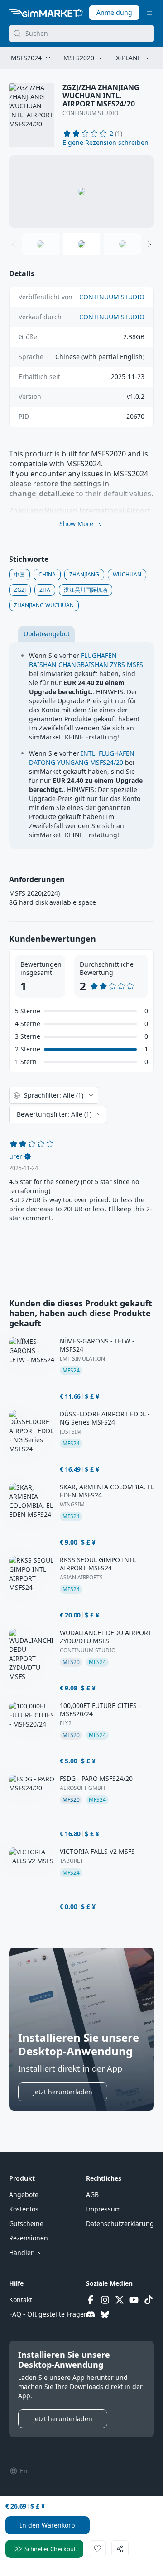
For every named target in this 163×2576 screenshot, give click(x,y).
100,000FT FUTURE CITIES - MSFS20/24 (100, 1710)
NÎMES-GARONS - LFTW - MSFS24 (97, 1345)
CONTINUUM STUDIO (90, 113)
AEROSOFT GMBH (82, 1788)
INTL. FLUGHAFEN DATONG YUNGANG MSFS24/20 (82, 758)
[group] (81, 192)
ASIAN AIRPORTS (81, 1578)
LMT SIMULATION (82, 1359)
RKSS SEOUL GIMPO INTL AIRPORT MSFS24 (98, 1564)
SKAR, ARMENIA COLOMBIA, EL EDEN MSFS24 (107, 1491)
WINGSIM (72, 1505)
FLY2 (66, 1723)
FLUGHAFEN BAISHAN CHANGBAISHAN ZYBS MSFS (86, 660)
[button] (105, 143)
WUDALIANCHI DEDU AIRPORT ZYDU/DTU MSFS (106, 1637)
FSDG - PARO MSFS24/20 (96, 1779)
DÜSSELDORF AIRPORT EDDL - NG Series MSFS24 (105, 1418)
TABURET (72, 1861)
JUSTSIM (71, 1432)
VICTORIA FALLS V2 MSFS (97, 1852)
